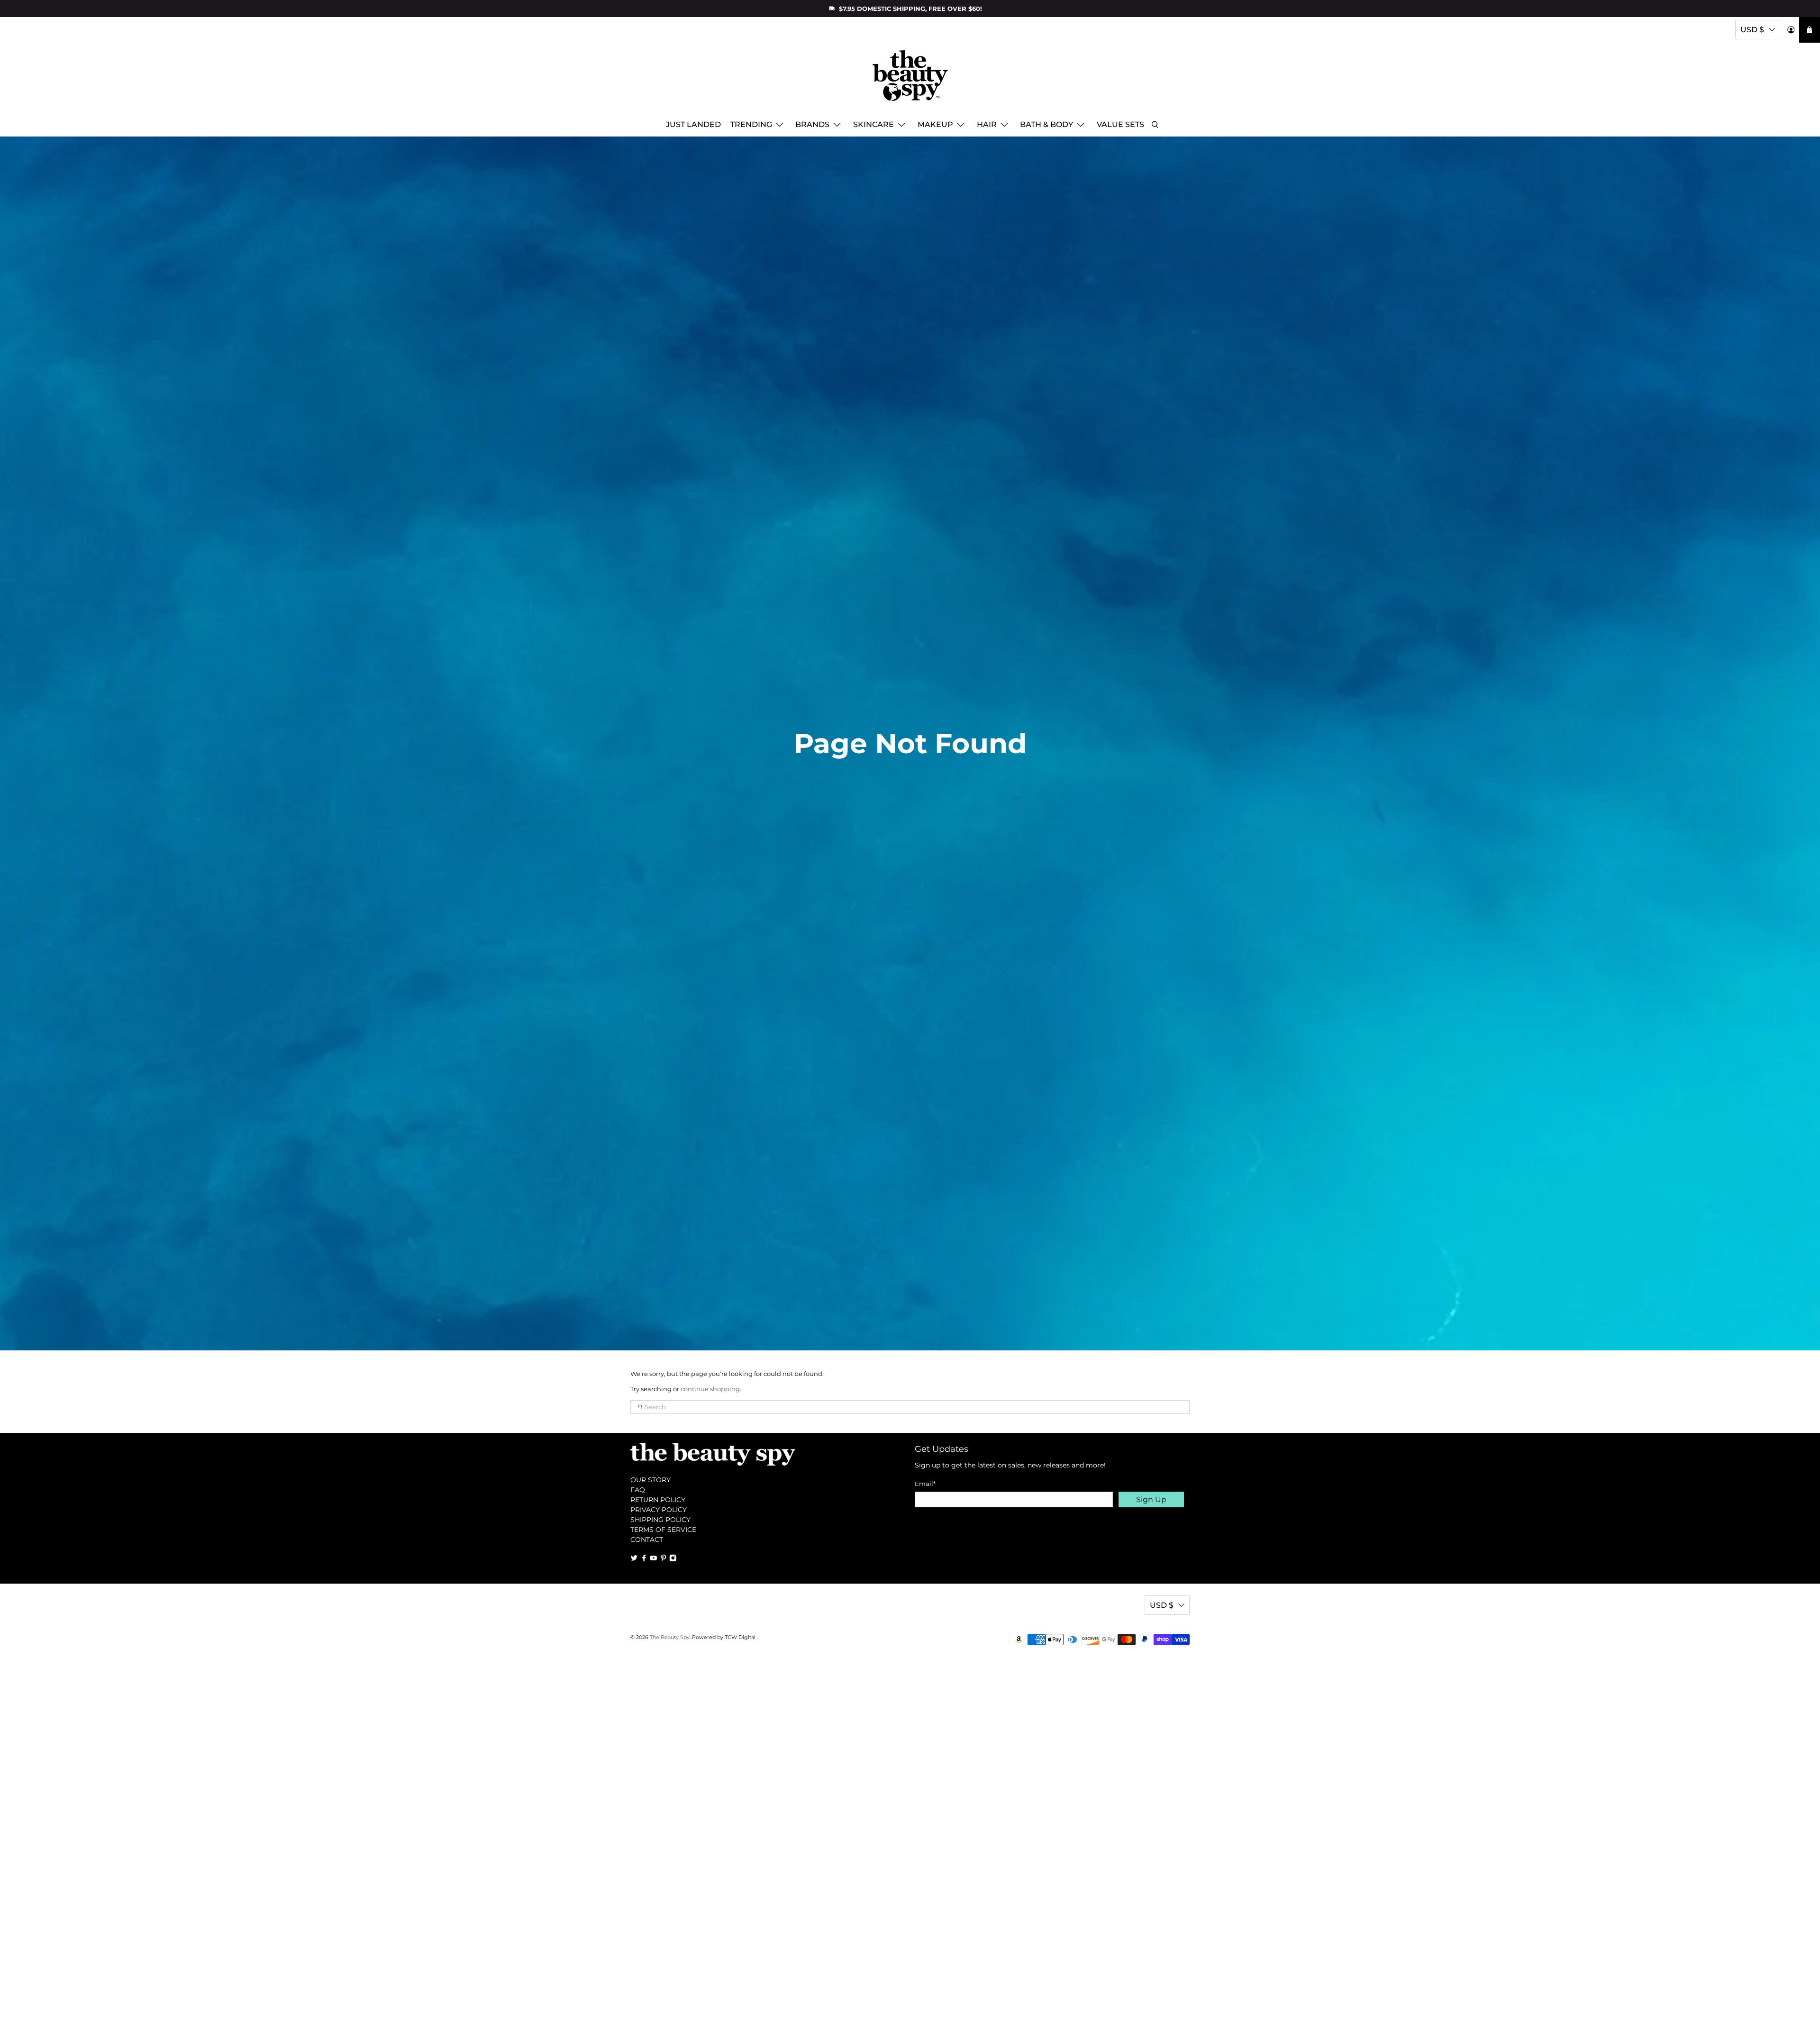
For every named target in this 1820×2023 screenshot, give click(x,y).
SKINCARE (874, 124)
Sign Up (1151, 1499)
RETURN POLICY (658, 1500)
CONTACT (647, 1540)
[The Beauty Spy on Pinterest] (664, 1559)
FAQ (638, 1490)
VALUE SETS (1120, 124)
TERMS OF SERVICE (663, 1530)
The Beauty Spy (670, 1637)
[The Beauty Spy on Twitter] (634, 1559)
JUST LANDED (693, 124)
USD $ (1752, 30)
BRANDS (812, 124)
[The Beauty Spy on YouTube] (654, 1559)
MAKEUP (935, 124)
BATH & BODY (1046, 124)
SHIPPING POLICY (660, 1520)
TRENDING (751, 124)
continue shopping (710, 1389)
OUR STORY (651, 1480)
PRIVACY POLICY (659, 1510)
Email (925, 1484)
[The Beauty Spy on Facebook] (644, 1559)
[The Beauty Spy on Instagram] (673, 1559)
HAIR (987, 124)
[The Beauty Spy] (910, 80)
